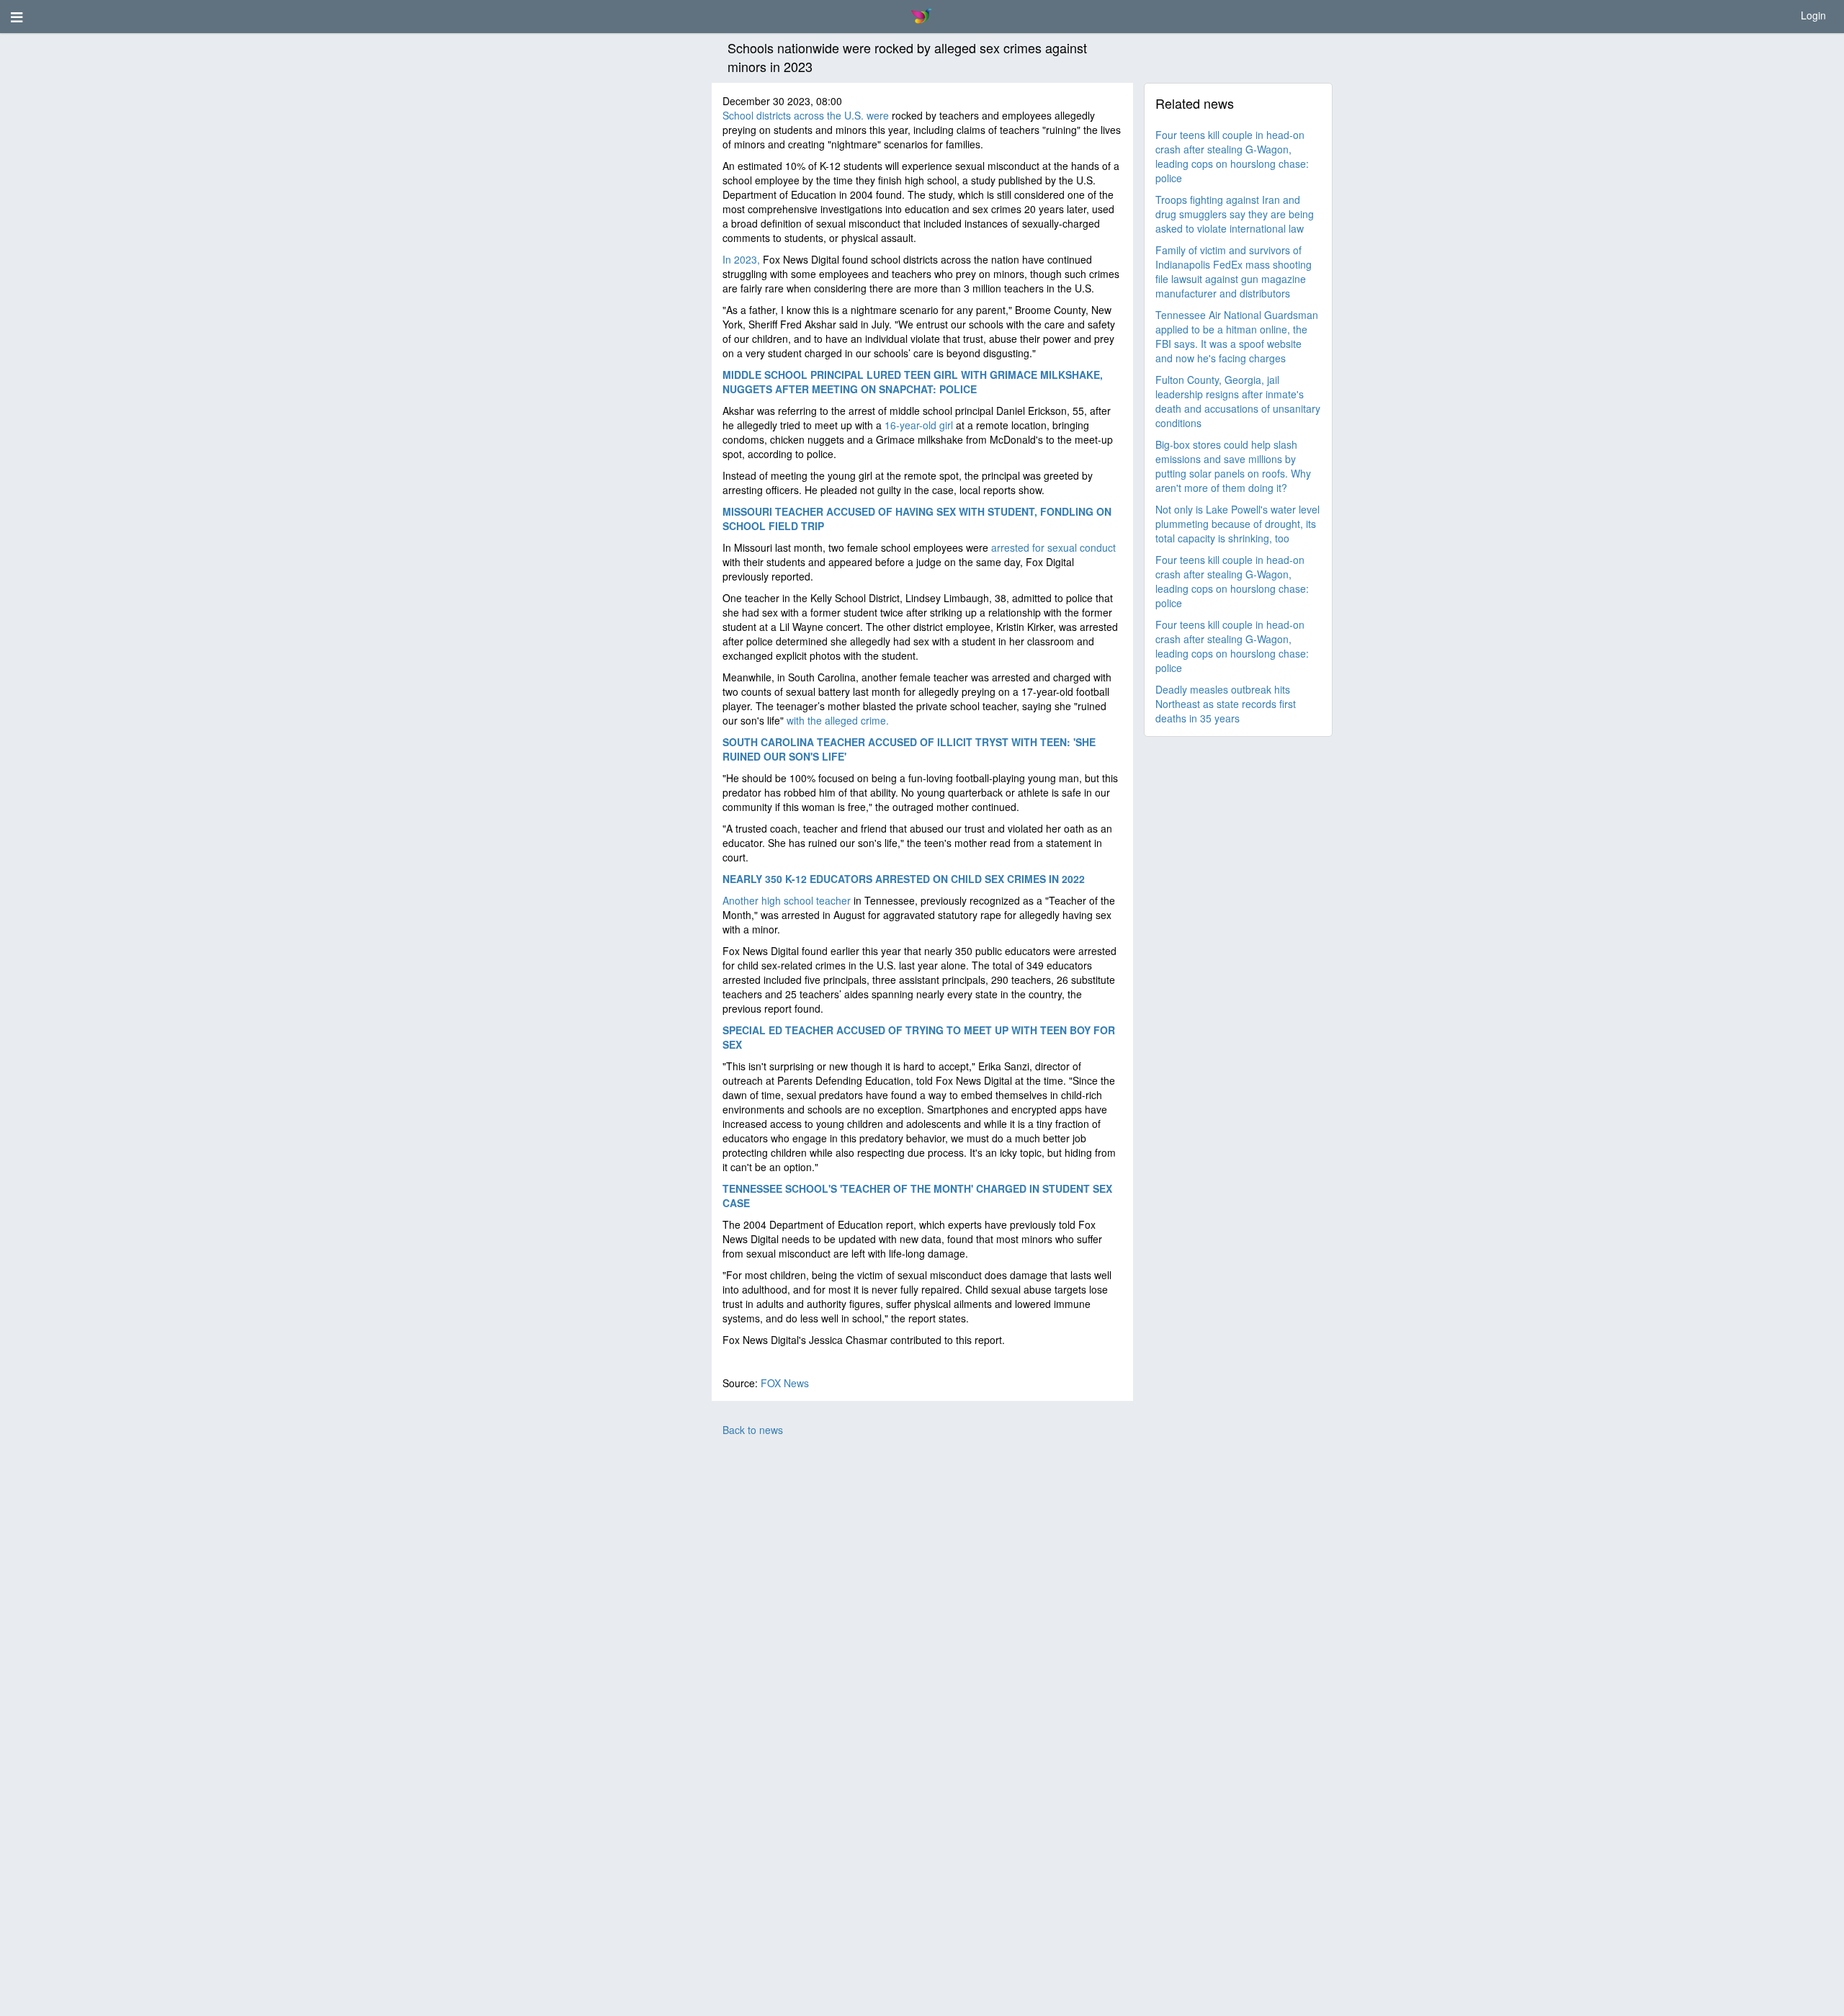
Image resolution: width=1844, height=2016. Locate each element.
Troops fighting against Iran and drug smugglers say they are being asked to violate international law (1235, 214)
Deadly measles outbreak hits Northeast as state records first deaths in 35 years (1226, 704)
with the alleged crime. (838, 720)
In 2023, (743, 259)
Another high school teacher (787, 900)
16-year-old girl (919, 425)
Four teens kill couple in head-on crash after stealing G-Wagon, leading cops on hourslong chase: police (1232, 156)
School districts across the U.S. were (806, 115)
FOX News (785, 1383)
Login (1813, 15)
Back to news (753, 1430)
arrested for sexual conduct (1053, 547)
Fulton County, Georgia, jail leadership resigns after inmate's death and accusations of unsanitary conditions (1238, 401)
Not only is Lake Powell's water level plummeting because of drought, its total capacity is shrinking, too (1237, 524)
